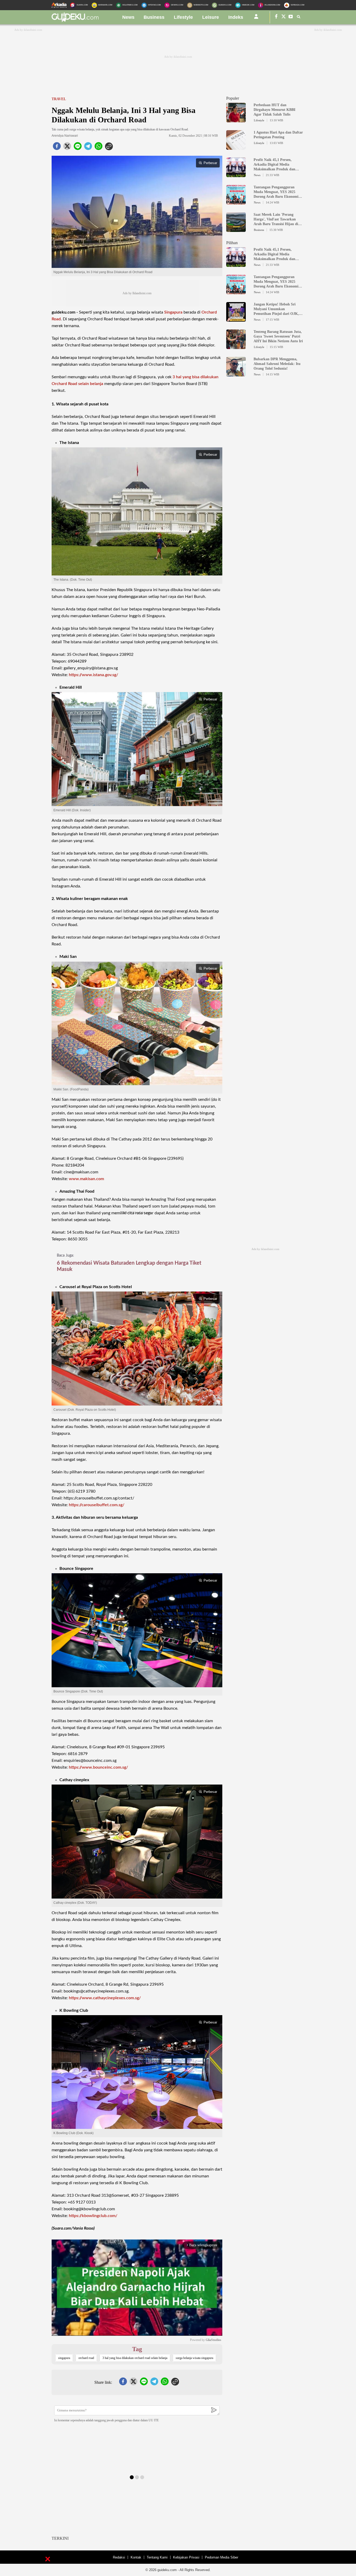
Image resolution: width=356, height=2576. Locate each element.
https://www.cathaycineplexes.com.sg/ (105, 1998)
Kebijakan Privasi (186, 2557)
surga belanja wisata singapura (194, 2358)
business (154, 17)
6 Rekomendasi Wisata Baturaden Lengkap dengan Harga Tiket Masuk (129, 1266)
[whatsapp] (99, 148)
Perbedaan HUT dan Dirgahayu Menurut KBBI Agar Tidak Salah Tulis (274, 110)
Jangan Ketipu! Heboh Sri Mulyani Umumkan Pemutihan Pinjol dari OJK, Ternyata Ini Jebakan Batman (277, 309)
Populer (233, 98)
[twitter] (67, 148)
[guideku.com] (75, 21)
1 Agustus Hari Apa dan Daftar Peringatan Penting (278, 135)
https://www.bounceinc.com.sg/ (98, 1767)
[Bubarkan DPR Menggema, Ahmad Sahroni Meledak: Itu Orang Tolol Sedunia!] (236, 374)
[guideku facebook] (276, 17)
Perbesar (210, 163)
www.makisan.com (86, 1179)
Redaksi (119, 2557)
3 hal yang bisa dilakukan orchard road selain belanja (135, 2358)
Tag (137, 2349)
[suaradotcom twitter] (284, 17)
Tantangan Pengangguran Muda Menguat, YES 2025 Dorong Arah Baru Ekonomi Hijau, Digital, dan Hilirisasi (276, 192)
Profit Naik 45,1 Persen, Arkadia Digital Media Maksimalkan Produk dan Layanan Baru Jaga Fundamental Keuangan (274, 165)
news (128, 17)
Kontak (136, 2557)
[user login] (256, 19)
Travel (59, 99)
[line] (78, 148)
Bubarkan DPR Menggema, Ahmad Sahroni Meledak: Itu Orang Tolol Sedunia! (277, 364)
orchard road (86, 2358)
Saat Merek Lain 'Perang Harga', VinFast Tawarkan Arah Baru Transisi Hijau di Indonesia (276, 220)
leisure (211, 17)
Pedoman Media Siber (222, 2557)
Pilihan (232, 243)
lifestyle (183, 17)
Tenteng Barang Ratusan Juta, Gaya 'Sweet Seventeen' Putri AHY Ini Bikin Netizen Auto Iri (278, 336)
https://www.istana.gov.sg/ (93, 675)
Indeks (236, 17)
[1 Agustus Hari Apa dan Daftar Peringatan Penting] (236, 147)
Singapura (173, 312)
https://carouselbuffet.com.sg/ (97, 1505)
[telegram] (88, 148)
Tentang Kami (157, 2557)
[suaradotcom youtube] (291, 17)
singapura (64, 2358)
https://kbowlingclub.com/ (93, 2216)
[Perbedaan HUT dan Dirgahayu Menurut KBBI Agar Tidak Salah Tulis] (236, 120)
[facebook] (57, 148)
